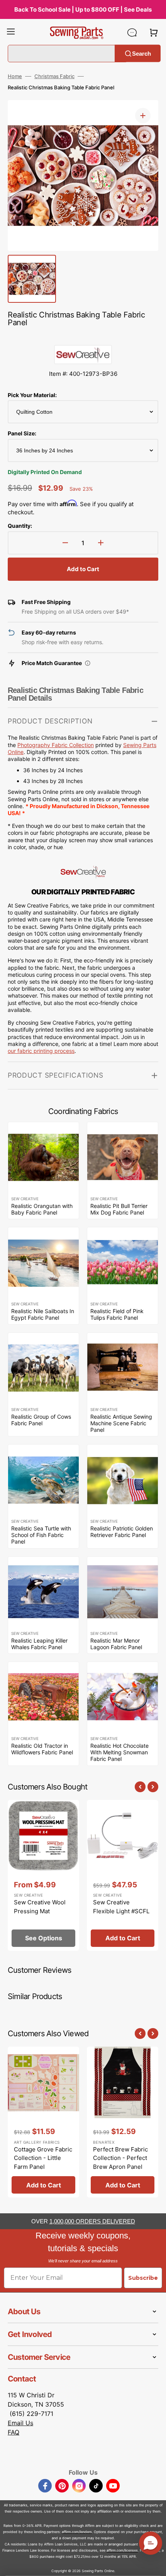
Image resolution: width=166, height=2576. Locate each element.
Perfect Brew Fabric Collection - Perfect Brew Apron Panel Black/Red (120, 2162)
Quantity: (20, 526)
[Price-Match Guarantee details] (88, 663)
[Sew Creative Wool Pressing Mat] (43, 1875)
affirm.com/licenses (122, 2550)
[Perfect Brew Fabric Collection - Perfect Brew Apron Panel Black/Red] (123, 2122)
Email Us (20, 2423)
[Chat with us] (132, 32)
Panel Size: (22, 433)
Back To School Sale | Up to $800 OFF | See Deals (83, 9)
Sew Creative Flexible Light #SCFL (121, 1907)
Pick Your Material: (32, 395)
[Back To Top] (154, 2564)
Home (15, 76)
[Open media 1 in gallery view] (143, 116)
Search (141, 53)
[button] (11, 32)
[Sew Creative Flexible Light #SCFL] (123, 1875)
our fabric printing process (41, 1051)
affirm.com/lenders (77, 2532)
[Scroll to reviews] (83, 337)
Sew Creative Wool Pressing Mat (40, 1907)
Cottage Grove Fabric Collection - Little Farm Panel (43, 2158)
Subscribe (143, 2278)
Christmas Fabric (54, 76)
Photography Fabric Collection (56, 745)
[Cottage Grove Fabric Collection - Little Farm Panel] (43, 2122)
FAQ (14, 2432)
